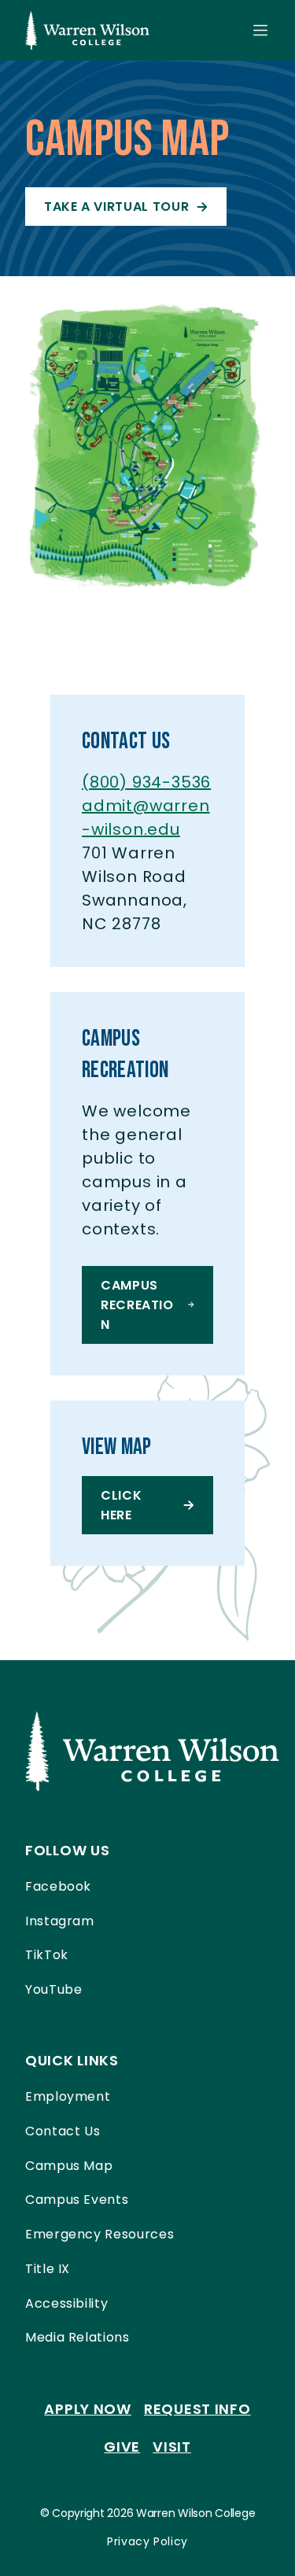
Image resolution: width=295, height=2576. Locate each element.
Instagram (60, 1921)
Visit (172, 2447)
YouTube (53, 1989)
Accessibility (66, 2303)
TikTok (47, 1955)
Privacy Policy (147, 2541)
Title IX (48, 2269)
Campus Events (77, 2200)
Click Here (121, 1505)
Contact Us (63, 2131)
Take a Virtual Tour (116, 207)
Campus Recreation (137, 1305)
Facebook (58, 1886)
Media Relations (77, 2337)
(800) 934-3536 (146, 782)
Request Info (197, 2409)
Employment (68, 2096)
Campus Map (69, 2166)
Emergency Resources (100, 2234)
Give (122, 2447)
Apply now (87, 2409)
